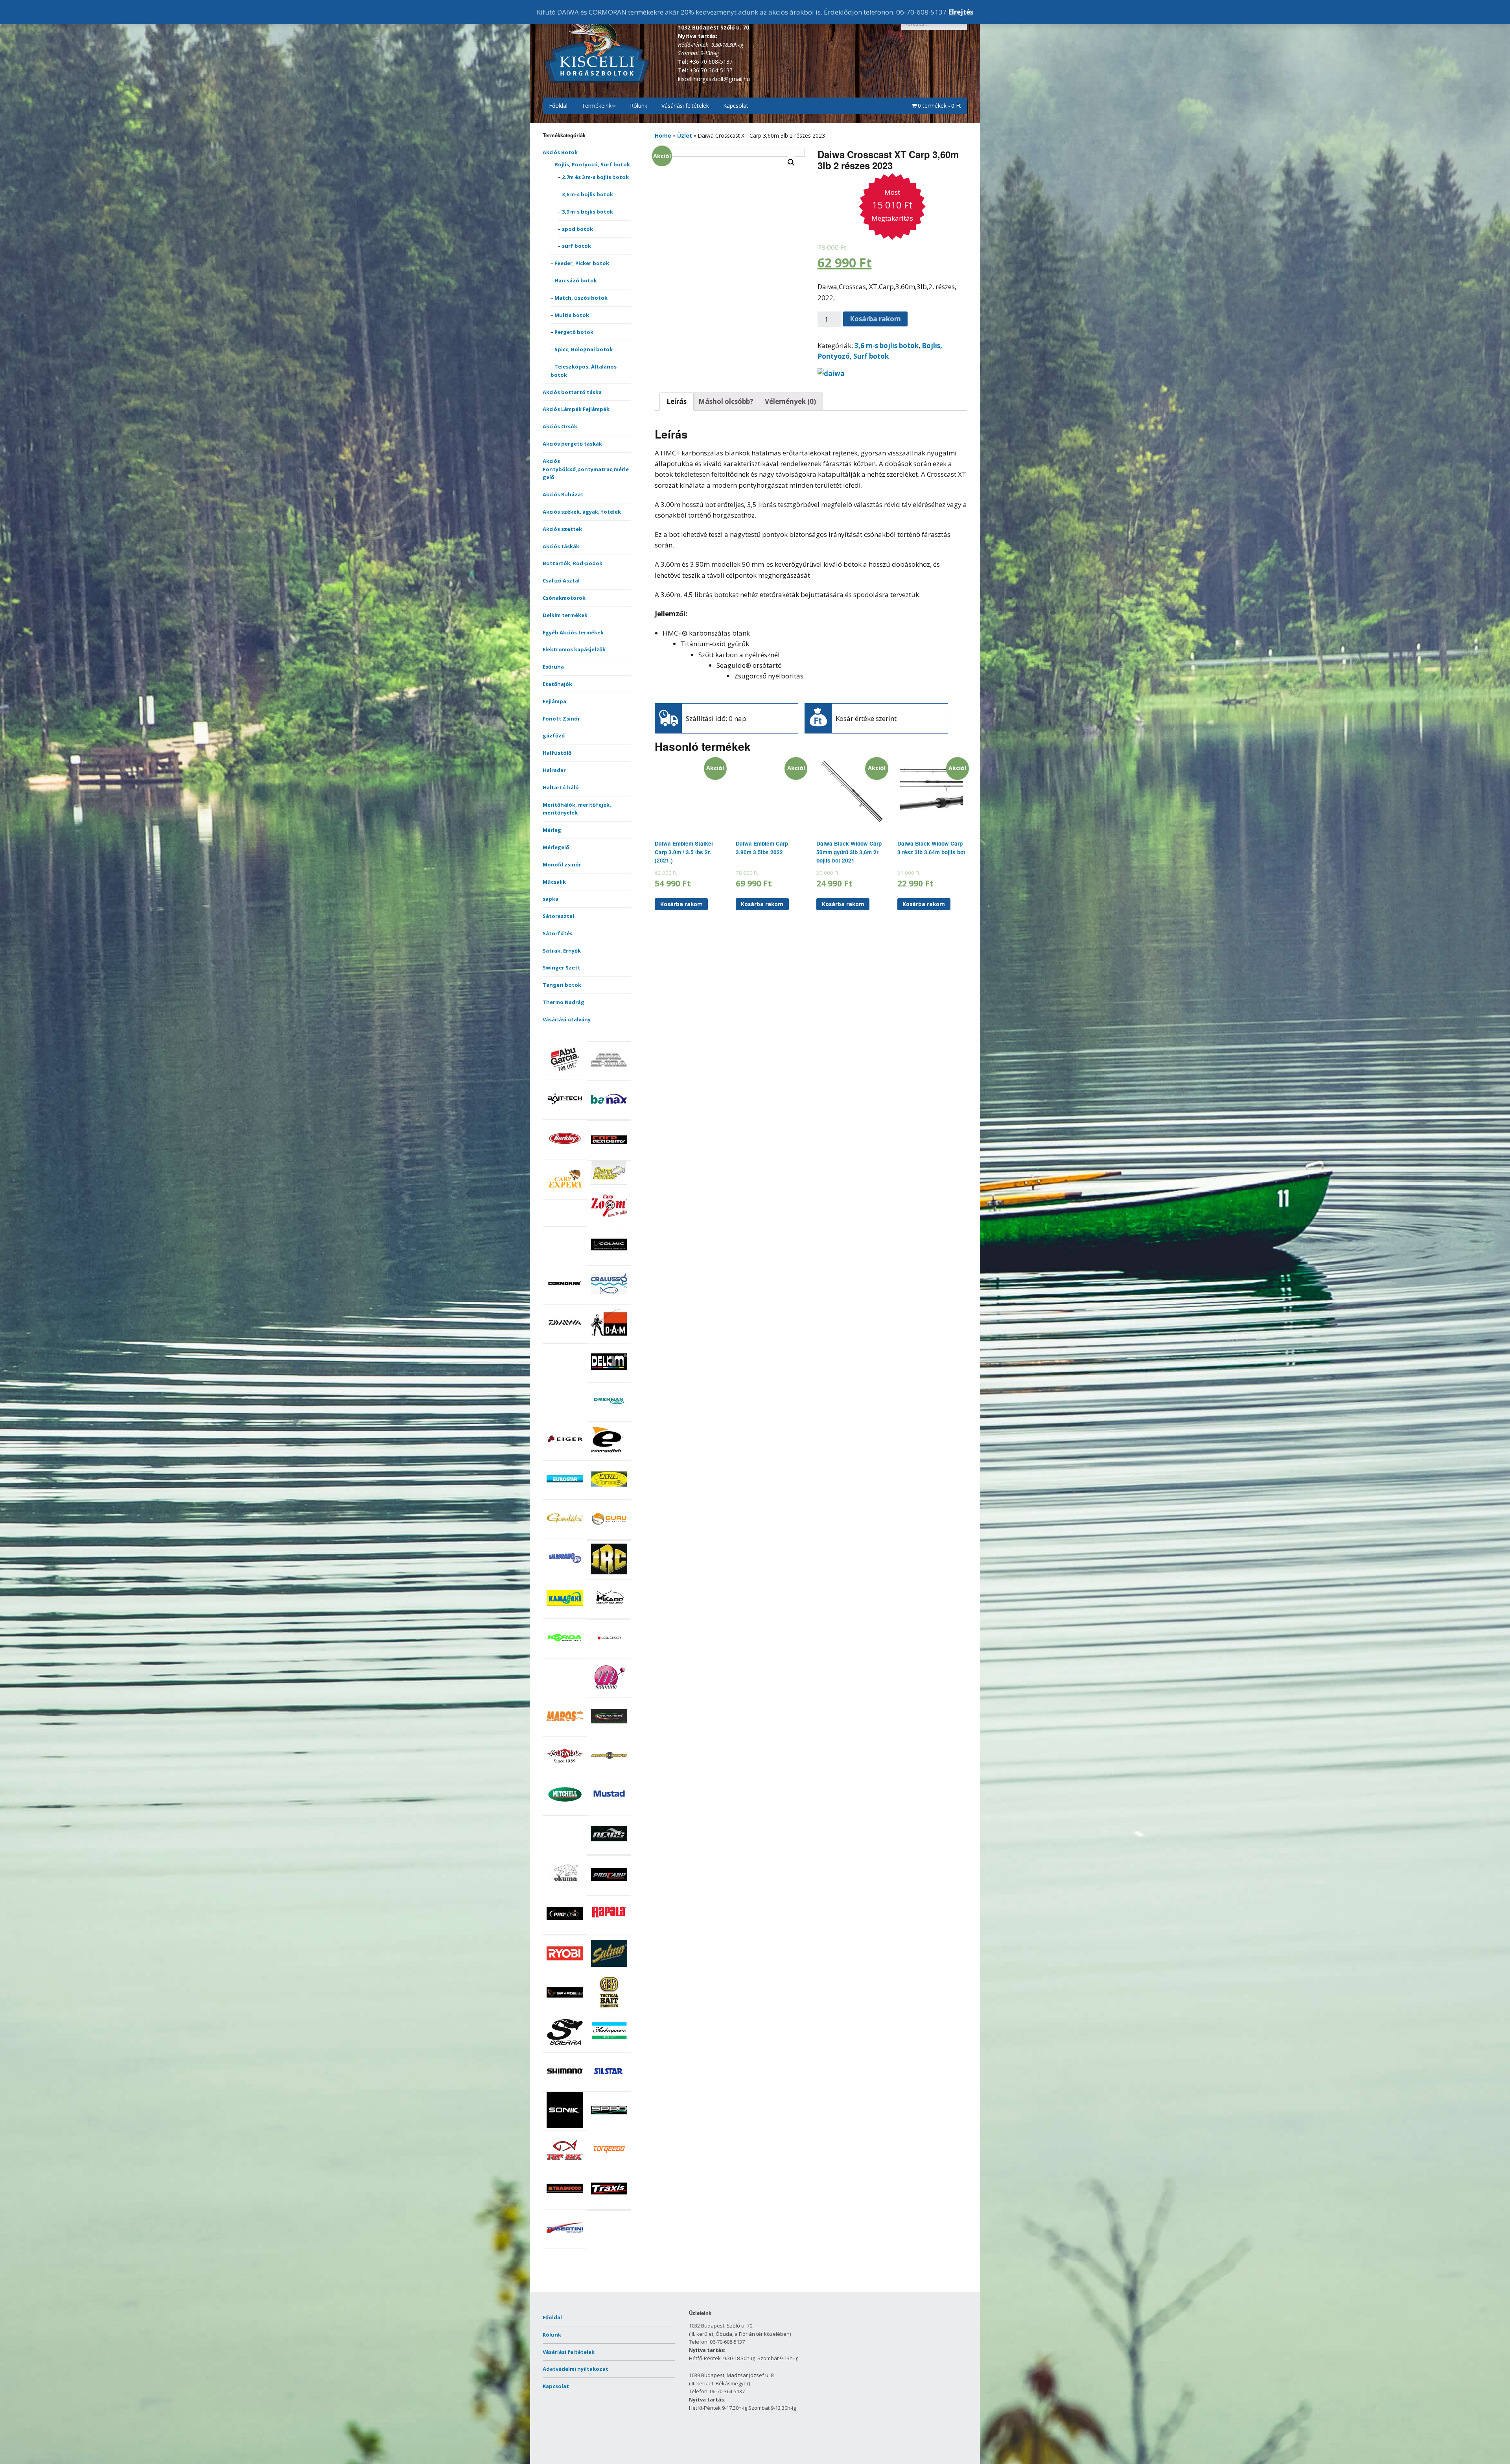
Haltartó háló (561, 787)
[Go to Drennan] (609, 1417)
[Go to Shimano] (565, 2087)
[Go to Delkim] (609, 1378)
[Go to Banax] (609, 1115)
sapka (551, 899)
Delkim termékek (565, 615)
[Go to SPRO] (609, 2127)
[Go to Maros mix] (565, 1732)
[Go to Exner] (609, 1495)
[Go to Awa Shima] (609, 1076)
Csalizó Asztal (561, 581)
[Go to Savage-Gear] (565, 2009)
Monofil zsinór (562, 864)
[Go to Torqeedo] (609, 2166)
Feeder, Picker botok (582, 263)
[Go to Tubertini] (565, 2244)
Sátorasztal (558, 916)
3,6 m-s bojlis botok (587, 194)
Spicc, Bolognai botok (584, 349)
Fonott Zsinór (561, 719)
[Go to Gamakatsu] (565, 1534)
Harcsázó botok (576, 280)
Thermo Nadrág (563, 1002)
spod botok (577, 229)
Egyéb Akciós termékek (573, 632)
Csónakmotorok (564, 598)
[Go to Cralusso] (609, 1300)
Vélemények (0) (790, 401)
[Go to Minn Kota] (609, 1772)
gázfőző (554, 735)
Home (663, 135)
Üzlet (685, 135)
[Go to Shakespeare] (609, 2048)
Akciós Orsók (560, 426)
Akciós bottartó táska (572, 392)
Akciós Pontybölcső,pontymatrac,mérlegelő (586, 469)
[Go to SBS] (609, 2009)
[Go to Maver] (609, 1732)
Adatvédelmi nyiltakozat (575, 2369)
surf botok (576, 246)
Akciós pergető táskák (572, 444)
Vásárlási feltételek (685, 106)
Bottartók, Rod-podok (573, 563)
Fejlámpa (554, 701)
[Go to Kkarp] (609, 1614)
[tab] (677, 402)
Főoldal (558, 106)
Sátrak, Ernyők (562, 951)
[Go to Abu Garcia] (565, 1075)
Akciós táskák (561, 546)
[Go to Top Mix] (565, 2166)
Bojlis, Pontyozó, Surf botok (592, 164)
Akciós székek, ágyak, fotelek (582, 512)
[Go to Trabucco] (565, 2205)
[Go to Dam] (609, 1339)
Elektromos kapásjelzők (574, 649)
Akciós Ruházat (563, 494)
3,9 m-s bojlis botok (587, 212)
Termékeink (597, 106)
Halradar (554, 770)
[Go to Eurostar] (565, 1495)
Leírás (677, 401)
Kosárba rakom (875, 319)
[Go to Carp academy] (609, 1156)
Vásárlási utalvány (567, 1019)
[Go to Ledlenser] (609, 1654)
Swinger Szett (562, 968)
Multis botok (572, 315)
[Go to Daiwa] (565, 1339)
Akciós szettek (562, 529)
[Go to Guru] (609, 1535)
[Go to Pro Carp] (609, 1891)
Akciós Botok (560, 152)
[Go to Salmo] (609, 1970)
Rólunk (639, 106)
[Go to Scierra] (565, 2048)
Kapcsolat (736, 106)
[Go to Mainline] (609, 1693)
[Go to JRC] (609, 1575)
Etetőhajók (557, 684)
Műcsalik (554, 882)
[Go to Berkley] (565, 1155)
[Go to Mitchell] (565, 1811)
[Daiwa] (831, 373)
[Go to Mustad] (609, 1811)
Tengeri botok (562, 985)
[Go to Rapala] (609, 1930)
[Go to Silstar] (609, 2087)
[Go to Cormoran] (565, 1300)
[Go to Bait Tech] (565, 1115)
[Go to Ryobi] (565, 1970)
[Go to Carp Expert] (565, 1195)
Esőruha (553, 667)
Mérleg (552, 830)
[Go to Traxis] (609, 2205)
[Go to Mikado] (565, 1772)
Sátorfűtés (558, 933)
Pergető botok (574, 332)
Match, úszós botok (581, 298)
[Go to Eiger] (565, 1456)
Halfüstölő (557, 753)
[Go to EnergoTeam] (609, 1456)
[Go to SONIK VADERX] (565, 2126)
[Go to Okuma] (565, 1889)
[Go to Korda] (565, 1654)
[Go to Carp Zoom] (609, 1222)
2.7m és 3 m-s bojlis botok (595, 177)
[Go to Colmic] (609, 1261)
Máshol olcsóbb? (726, 401)
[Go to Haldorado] (565, 1574)
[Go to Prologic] (565, 1930)
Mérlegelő (556, 847)
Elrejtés (961, 12)
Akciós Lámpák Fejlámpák (576, 409)
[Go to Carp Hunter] (609, 1183)
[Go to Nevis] (609, 1850)
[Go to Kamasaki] (565, 1614)
